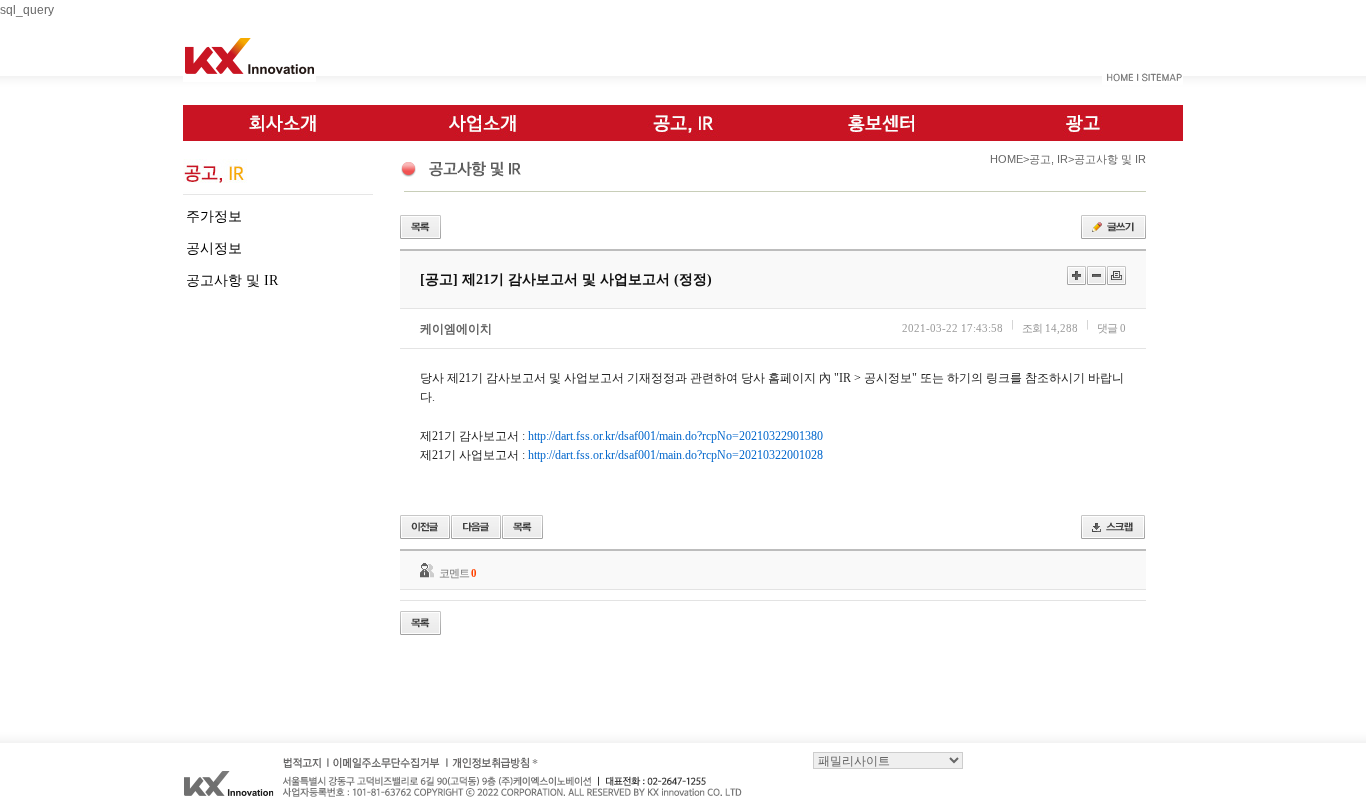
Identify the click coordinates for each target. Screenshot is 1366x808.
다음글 (476, 527)
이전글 (425, 527)
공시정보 (214, 248)
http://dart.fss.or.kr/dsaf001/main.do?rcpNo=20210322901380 (675, 436)
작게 (1096, 275)
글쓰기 (1113, 227)
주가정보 (214, 216)
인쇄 (1116, 275)
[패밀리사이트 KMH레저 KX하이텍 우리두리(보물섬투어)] (888, 760)
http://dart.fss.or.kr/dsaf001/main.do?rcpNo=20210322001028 (675, 455)
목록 (420, 227)
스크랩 (1113, 527)
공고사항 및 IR (232, 280)
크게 (1076, 275)
